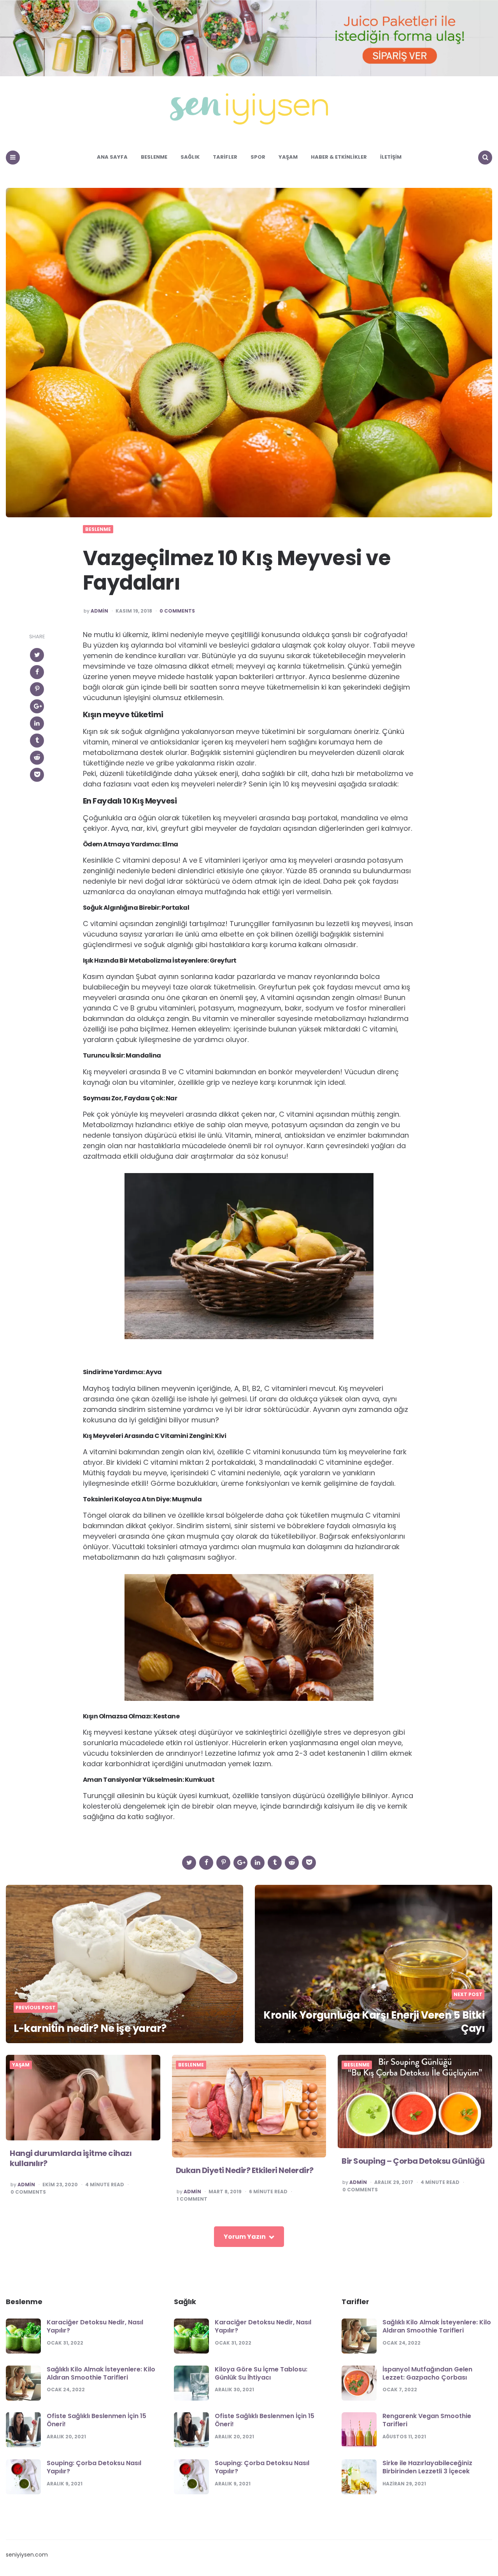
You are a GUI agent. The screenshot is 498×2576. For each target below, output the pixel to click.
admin (99, 611)
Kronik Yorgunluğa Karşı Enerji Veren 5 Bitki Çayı (374, 2022)
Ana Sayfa (112, 157)
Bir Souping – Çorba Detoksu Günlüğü (413, 2161)
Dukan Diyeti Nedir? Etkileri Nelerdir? (245, 2170)
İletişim (391, 157)
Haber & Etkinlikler (339, 157)
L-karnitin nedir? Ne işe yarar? (90, 2028)
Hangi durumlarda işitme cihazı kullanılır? (71, 2158)
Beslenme (154, 157)
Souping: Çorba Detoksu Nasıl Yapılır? (94, 2467)
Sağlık (190, 157)
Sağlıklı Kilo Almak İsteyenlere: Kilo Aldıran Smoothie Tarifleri (101, 2373)
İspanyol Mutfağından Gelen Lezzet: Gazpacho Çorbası (427, 2373)
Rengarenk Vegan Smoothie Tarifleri (427, 2420)
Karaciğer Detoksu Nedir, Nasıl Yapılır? (95, 2326)
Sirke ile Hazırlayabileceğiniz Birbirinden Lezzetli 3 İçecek (427, 2467)
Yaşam (288, 157)
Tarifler (225, 157)
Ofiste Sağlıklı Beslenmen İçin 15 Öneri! (96, 2420)
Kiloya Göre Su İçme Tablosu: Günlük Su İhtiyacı (261, 2373)
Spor (258, 157)
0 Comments (177, 611)
